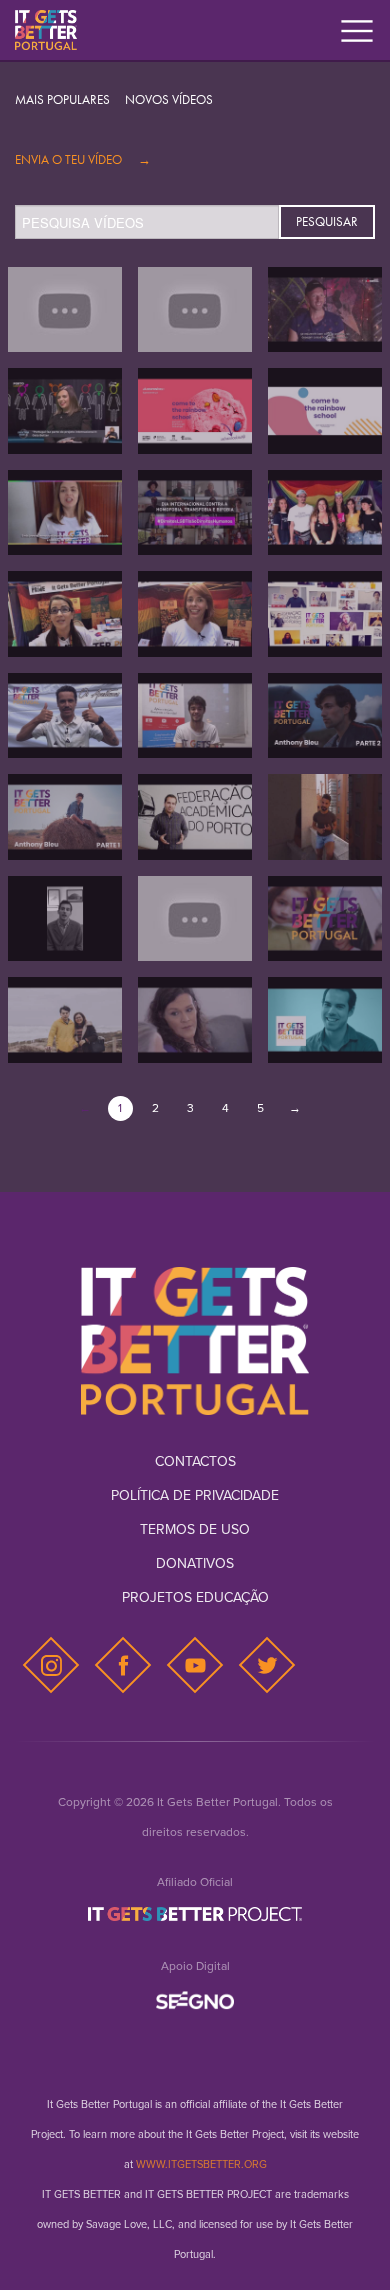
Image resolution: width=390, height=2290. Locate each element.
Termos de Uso (195, 1529)
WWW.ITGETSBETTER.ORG (201, 2164)
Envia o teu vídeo (83, 159)
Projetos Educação (195, 1597)
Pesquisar (327, 221)
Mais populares (62, 99)
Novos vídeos (169, 99)
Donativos (195, 1563)
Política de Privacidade (195, 1495)
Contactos (195, 1461)
